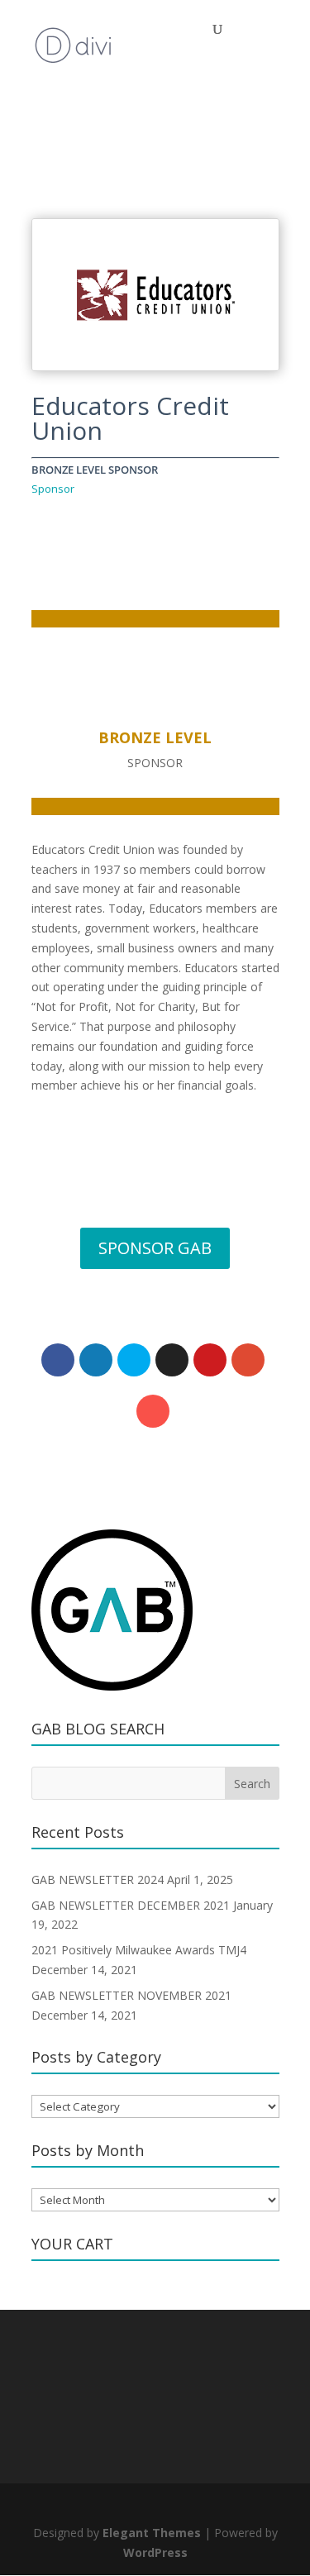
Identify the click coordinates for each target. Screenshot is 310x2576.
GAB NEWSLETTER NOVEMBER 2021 (131, 1995)
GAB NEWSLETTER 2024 (98, 1880)
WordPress (155, 2552)
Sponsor (53, 489)
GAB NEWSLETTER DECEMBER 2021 (131, 1905)
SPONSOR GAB (155, 1248)
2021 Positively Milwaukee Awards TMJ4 (139, 1950)
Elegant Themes (152, 2533)
